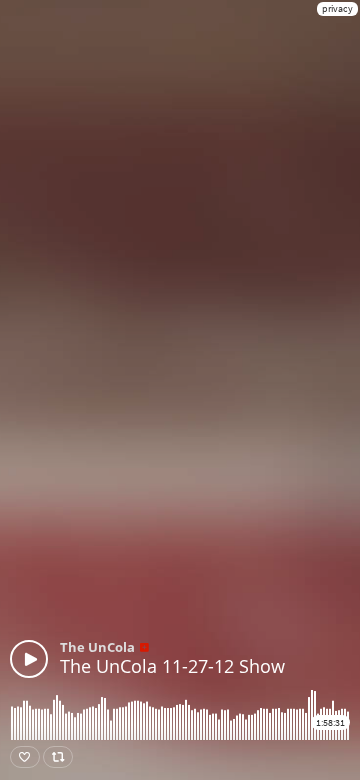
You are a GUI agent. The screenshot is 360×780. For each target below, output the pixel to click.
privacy (337, 8)
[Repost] (58, 757)
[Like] (25, 757)
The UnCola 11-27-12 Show (172, 666)
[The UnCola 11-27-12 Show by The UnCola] (29, 659)
